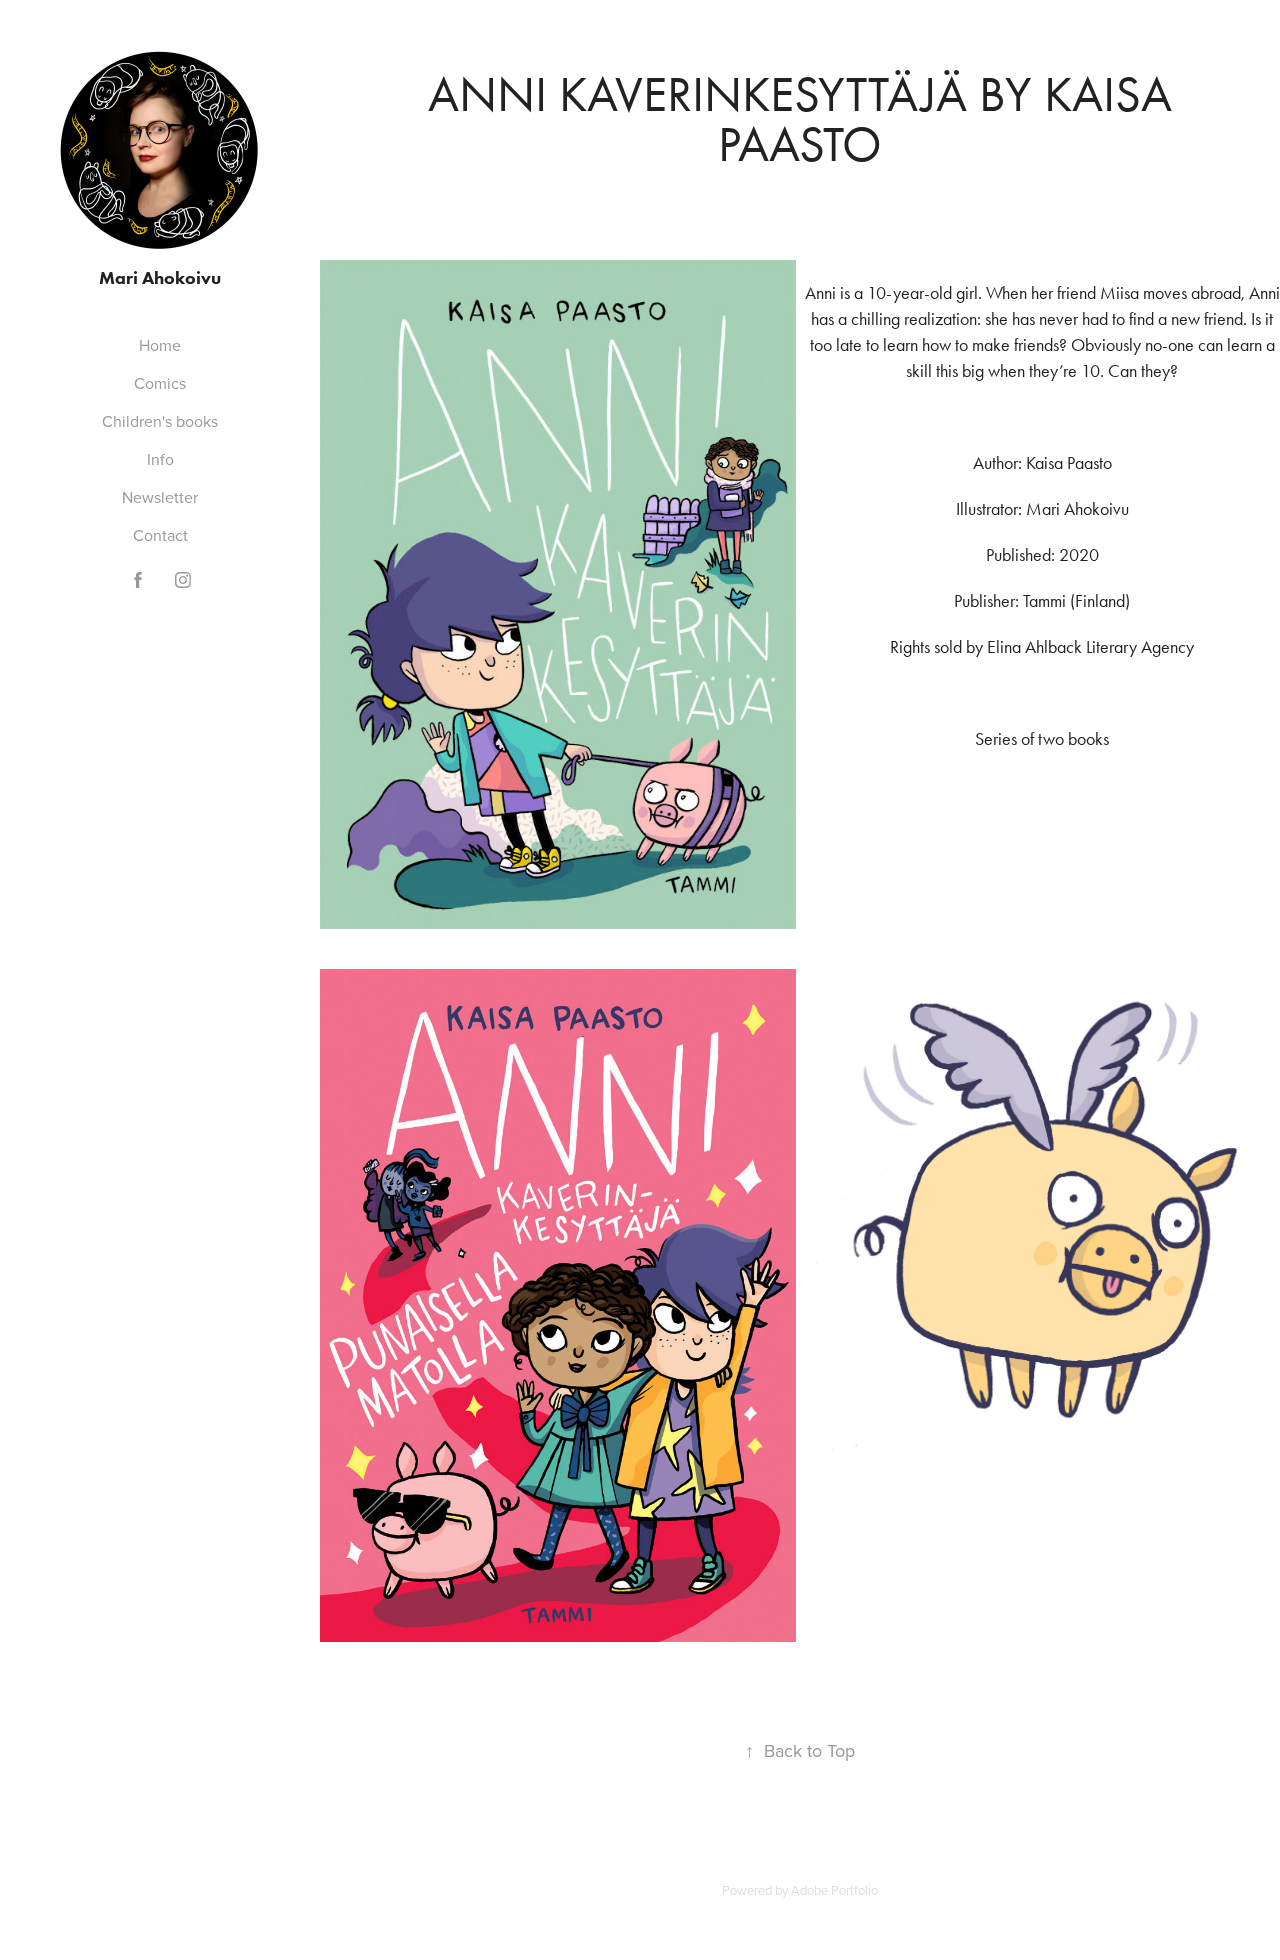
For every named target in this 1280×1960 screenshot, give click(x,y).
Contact (160, 535)
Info (160, 459)
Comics (160, 383)
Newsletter (160, 497)
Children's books (160, 421)
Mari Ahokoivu (160, 278)
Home (160, 345)
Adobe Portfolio (834, 1890)
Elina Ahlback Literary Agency (1090, 647)
